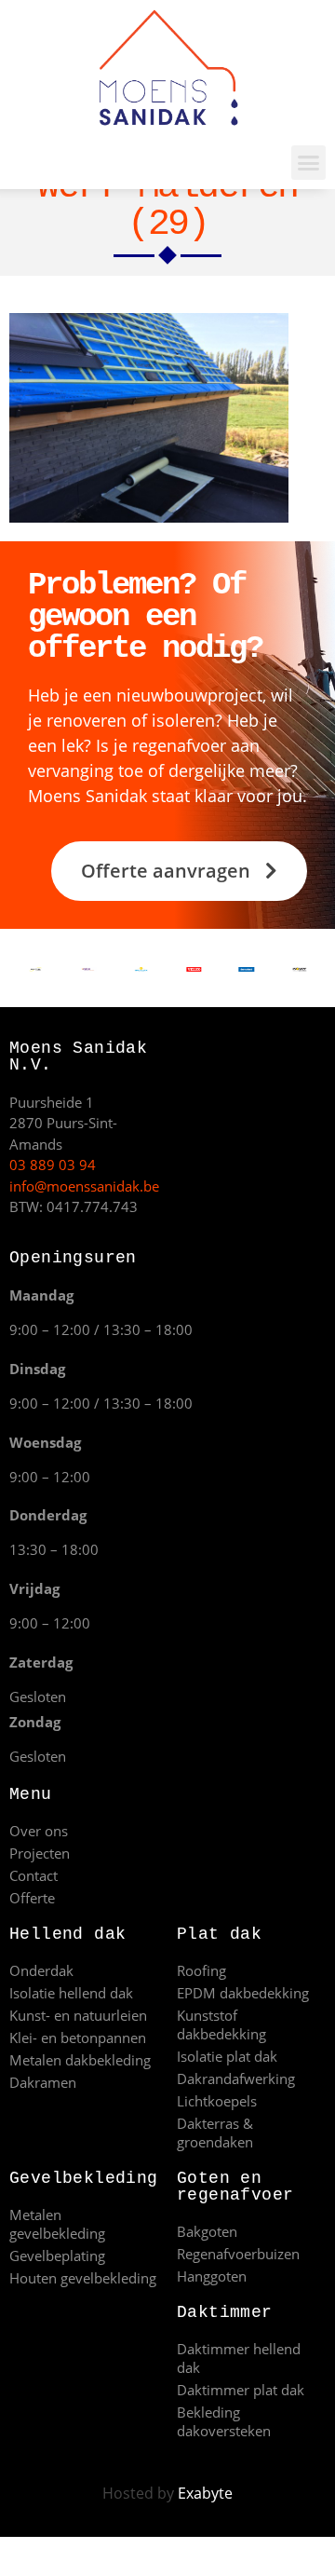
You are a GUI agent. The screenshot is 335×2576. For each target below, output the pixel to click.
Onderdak (41, 1970)
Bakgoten (207, 2231)
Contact (33, 1875)
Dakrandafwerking (236, 2079)
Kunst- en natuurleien (78, 2015)
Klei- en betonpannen (78, 2038)
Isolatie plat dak (227, 2056)
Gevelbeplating (57, 2256)
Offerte (32, 1898)
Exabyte (205, 2493)
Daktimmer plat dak (241, 2390)
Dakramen (43, 2082)
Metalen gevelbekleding (57, 2224)
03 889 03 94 (53, 1165)
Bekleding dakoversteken (224, 2421)
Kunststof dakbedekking (221, 2024)
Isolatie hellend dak (71, 1993)
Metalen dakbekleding (80, 2060)
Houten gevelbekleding (83, 2278)
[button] (309, 163)
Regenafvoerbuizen (238, 2254)
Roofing (201, 1970)
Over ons (39, 1831)
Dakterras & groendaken (215, 2133)
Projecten (40, 1853)
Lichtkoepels (217, 2101)
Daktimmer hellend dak (239, 2358)
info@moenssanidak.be (84, 1186)
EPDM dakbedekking (243, 1993)
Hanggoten (212, 2276)
